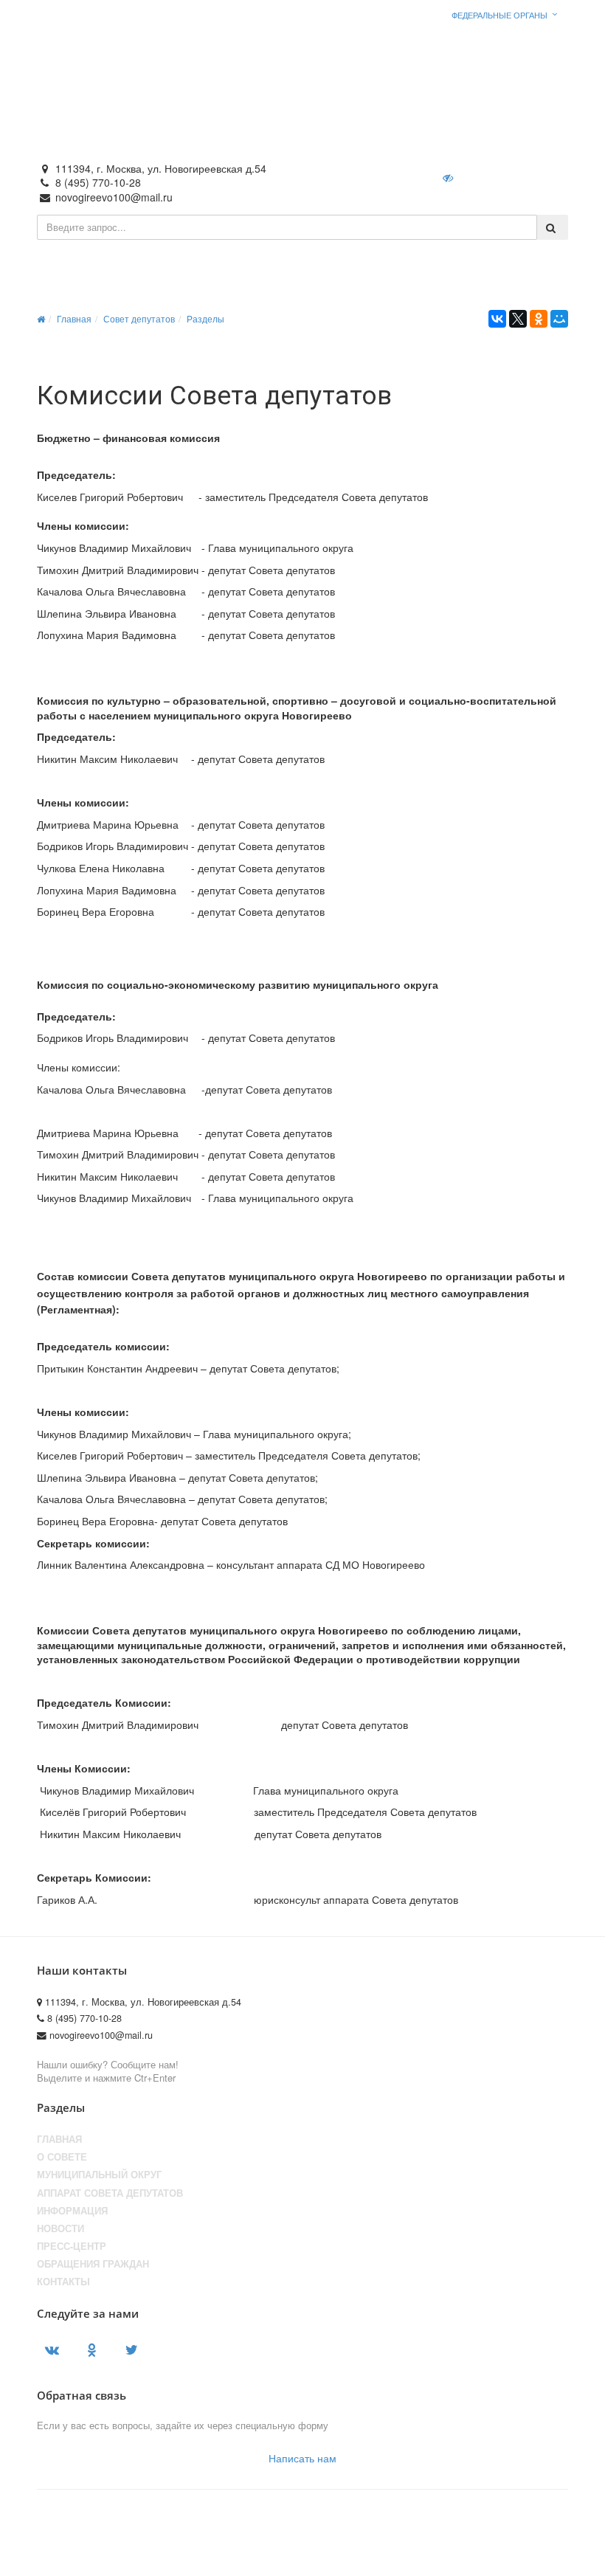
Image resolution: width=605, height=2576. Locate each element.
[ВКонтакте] (497, 319)
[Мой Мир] (559, 319)
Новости (60, 2228)
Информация (72, 2211)
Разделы (205, 318)
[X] (518, 319)
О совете (62, 2157)
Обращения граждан (93, 2264)
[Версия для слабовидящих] (449, 177)
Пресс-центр (72, 2246)
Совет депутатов (139, 318)
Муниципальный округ (99, 2175)
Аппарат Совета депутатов (110, 2193)
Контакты (63, 2282)
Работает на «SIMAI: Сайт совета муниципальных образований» (425, 2559)
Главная (74, 318)
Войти (498, 177)
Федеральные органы (499, 15)
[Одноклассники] (539, 319)
